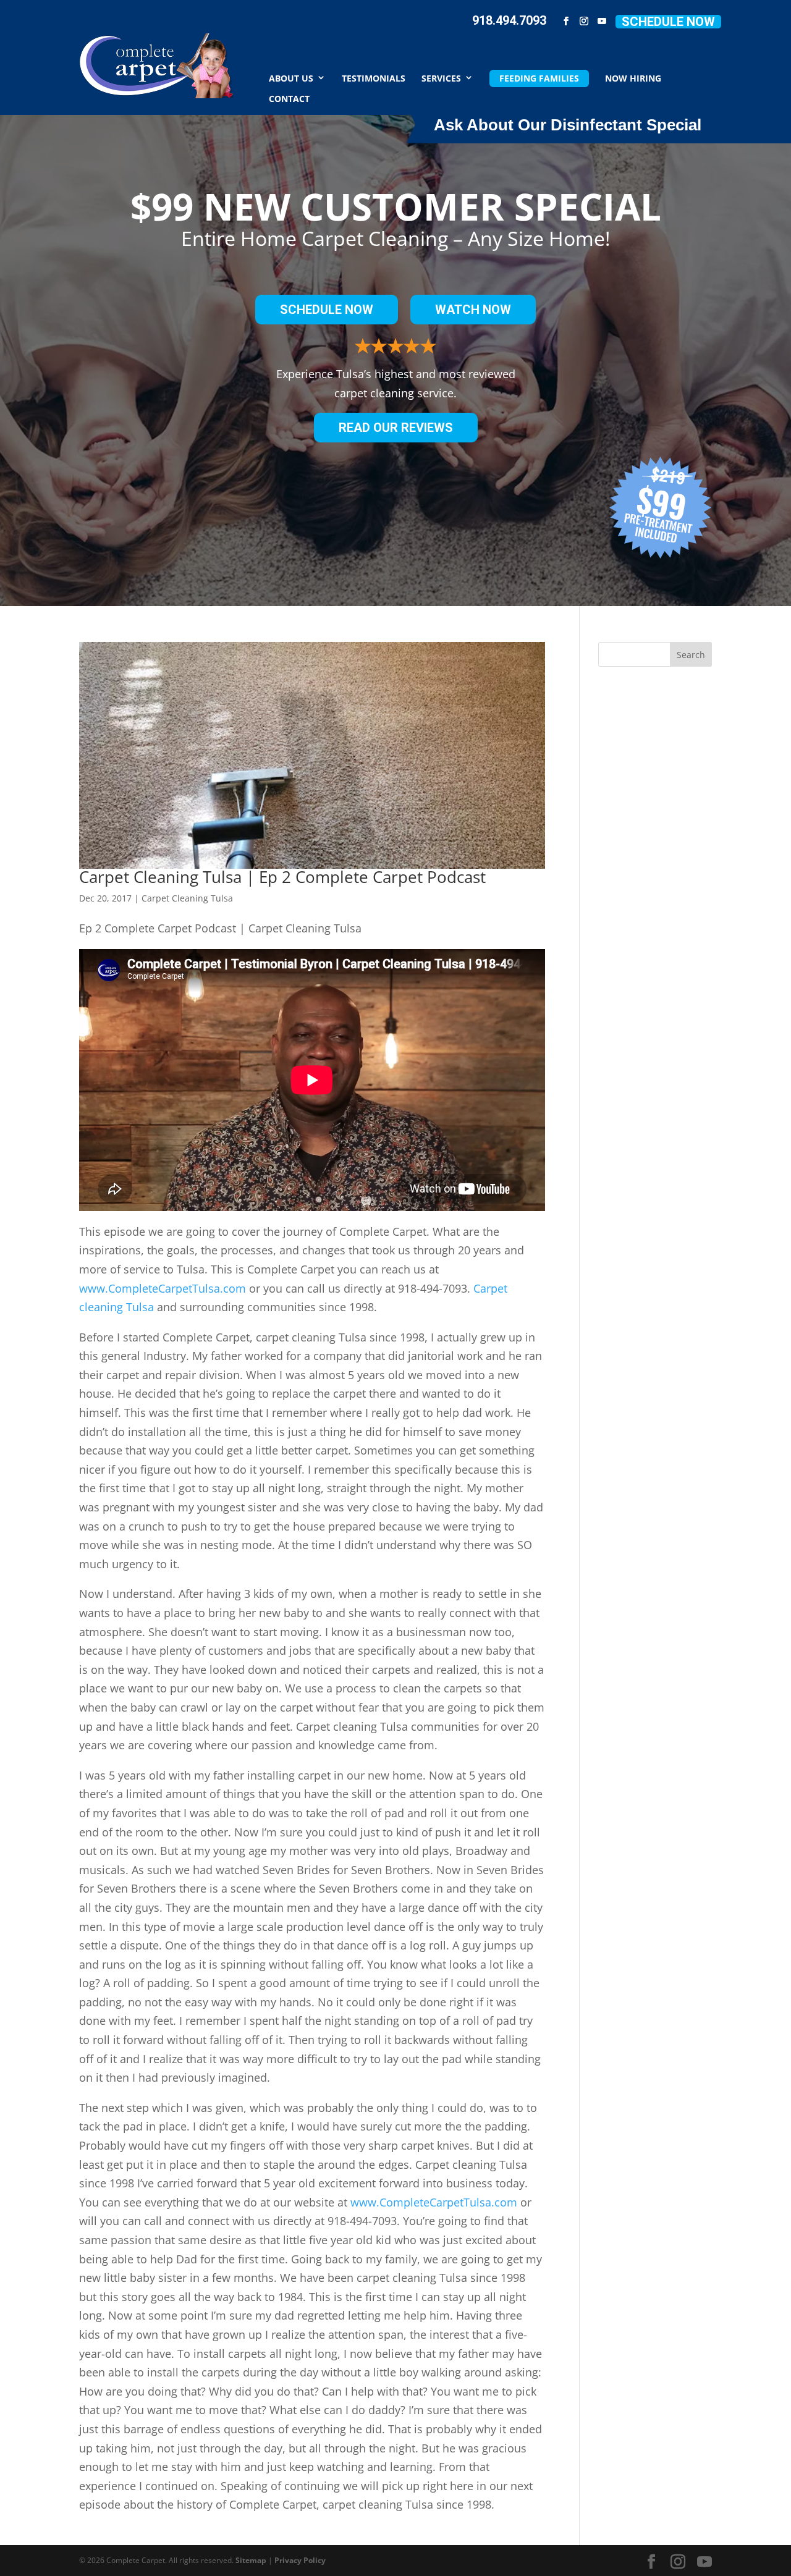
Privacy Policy (300, 2560)
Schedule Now (668, 22)
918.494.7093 (509, 20)
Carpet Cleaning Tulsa (187, 898)
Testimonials (374, 78)
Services (441, 78)
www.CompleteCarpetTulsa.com (163, 1288)
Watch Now (473, 310)
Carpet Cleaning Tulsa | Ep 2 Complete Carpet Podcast (282, 877)
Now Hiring (633, 78)
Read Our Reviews (396, 428)
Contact (289, 98)
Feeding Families (539, 78)
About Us (291, 78)
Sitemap (251, 2560)
